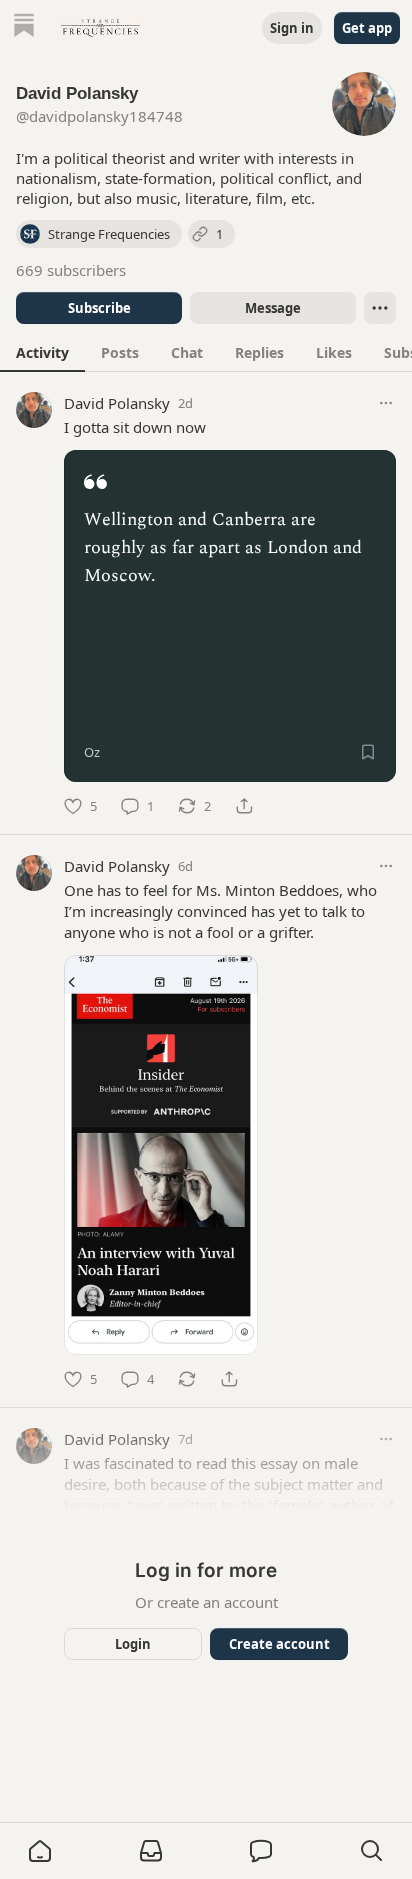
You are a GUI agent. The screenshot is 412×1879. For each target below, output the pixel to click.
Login (133, 1644)
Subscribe (99, 308)
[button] (40, 1851)
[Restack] (187, 1379)
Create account (279, 1644)
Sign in (292, 28)
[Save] (368, 752)
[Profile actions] (380, 308)
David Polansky (117, 403)
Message (273, 308)
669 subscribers (71, 270)
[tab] (42, 352)
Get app (367, 28)
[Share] (244, 806)
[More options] (386, 403)
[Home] (24, 27)
